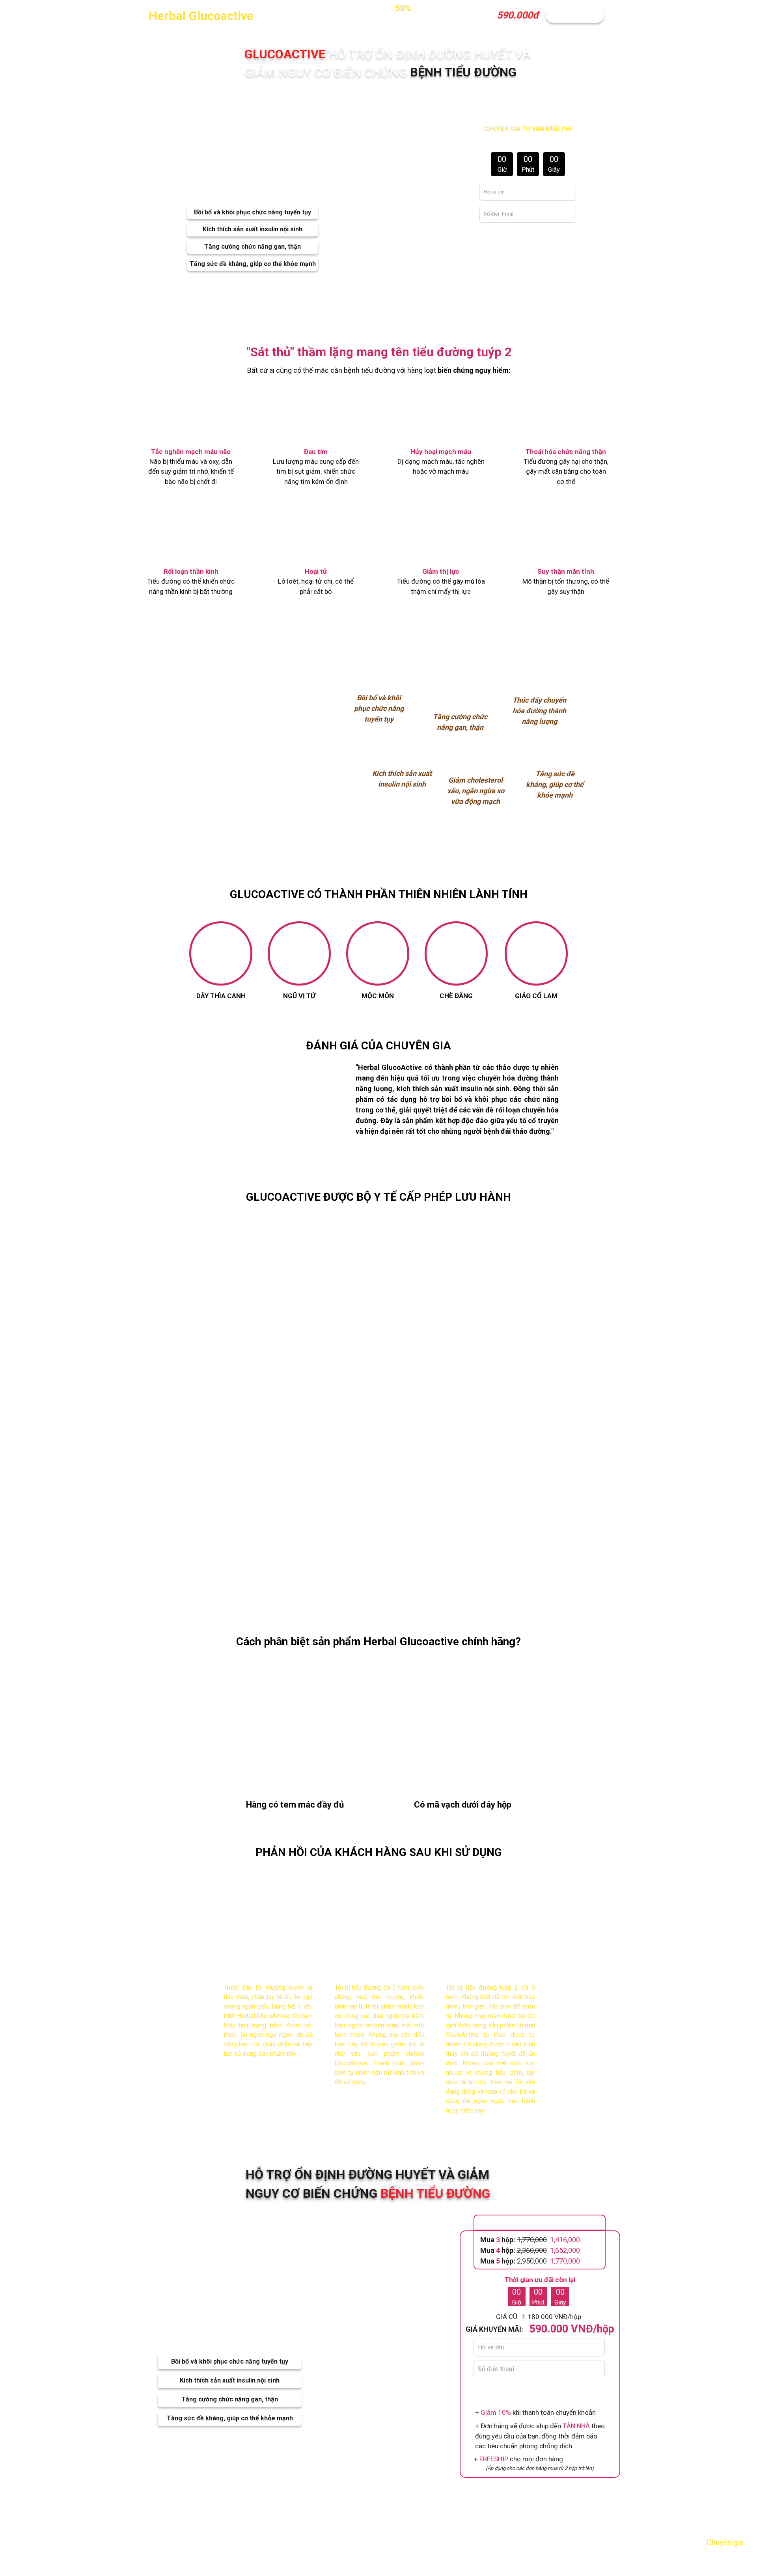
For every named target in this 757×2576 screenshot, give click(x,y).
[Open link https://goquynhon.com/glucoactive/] (260, 759)
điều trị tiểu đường (482, 1524)
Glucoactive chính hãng (458, 1641)
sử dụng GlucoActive (407, 1438)
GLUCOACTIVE (284, 646)
